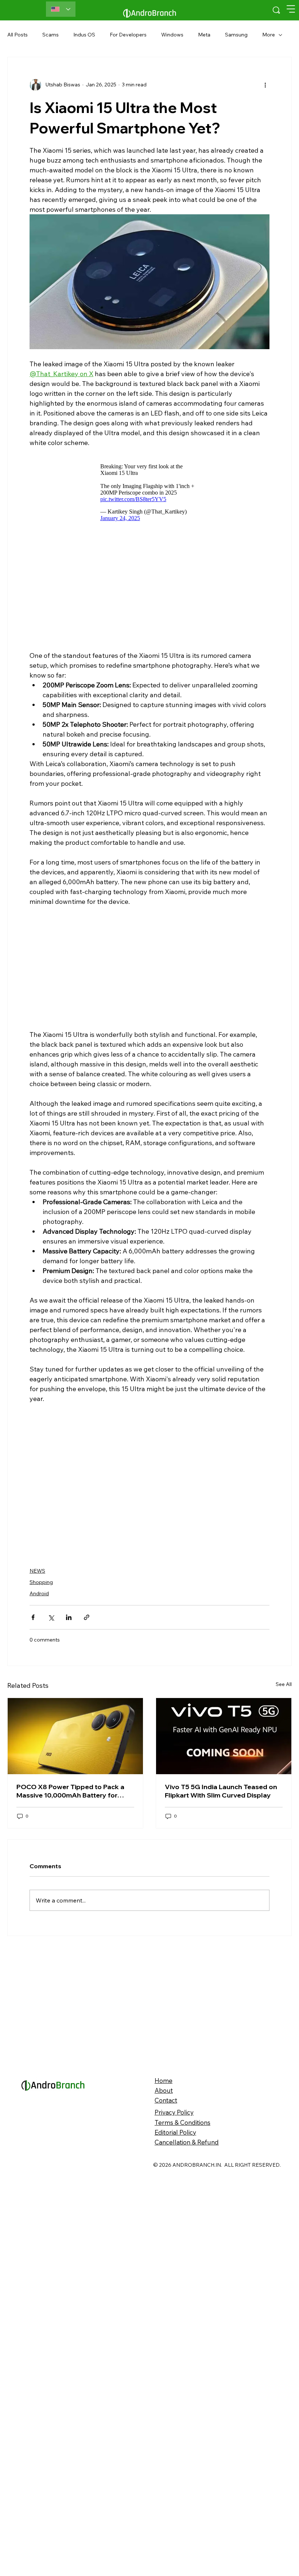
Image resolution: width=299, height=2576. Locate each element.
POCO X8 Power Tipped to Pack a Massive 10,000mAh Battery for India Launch (70, 1909)
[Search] (276, 10)
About (164, 2208)
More (269, 35)
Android (39, 1593)
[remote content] (149, 492)
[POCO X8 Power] (75, 1853)
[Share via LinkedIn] (69, 1617)
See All (284, 1802)
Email (15, 1733)
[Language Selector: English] (61, 9)
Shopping (41, 1582)
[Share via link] (87, 1617)
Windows (172, 35)
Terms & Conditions (182, 2240)
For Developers (128, 35)
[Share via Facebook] (33, 1617)
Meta (204, 35)
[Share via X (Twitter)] (51, 1617)
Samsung (236, 35)
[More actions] (265, 85)
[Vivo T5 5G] (224, 1853)
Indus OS (84, 35)
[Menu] (291, 9)
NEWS (37, 1571)
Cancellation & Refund (187, 2259)
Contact (166, 2218)
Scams (51, 35)
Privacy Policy (174, 2230)
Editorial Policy (175, 2250)
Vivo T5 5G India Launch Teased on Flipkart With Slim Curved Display (221, 1909)
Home (164, 2198)
